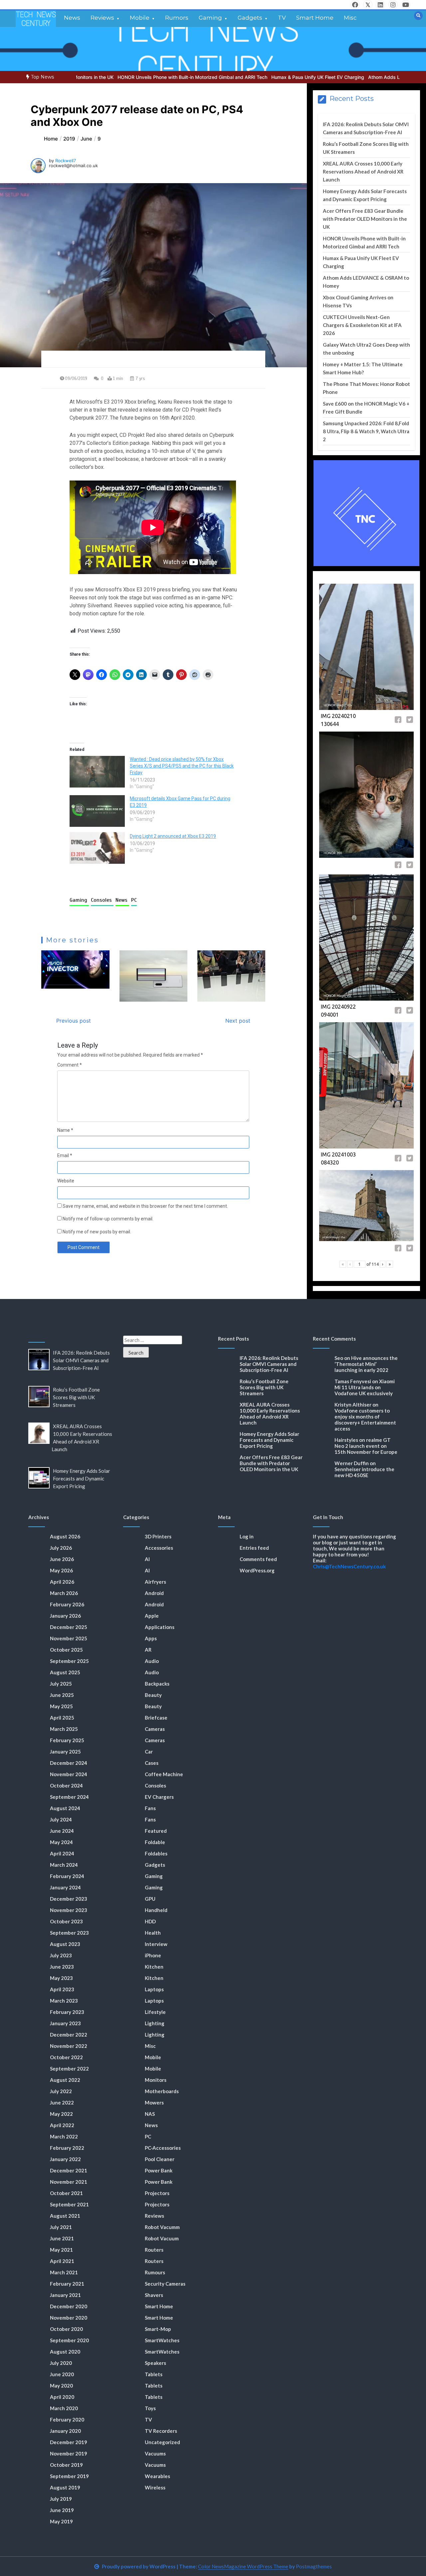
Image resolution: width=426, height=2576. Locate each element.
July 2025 (61, 1684)
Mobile (140, 18)
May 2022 (61, 2114)
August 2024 (65, 1808)
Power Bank (159, 2170)
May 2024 (61, 1842)
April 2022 (62, 2125)
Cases (152, 1763)
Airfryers (155, 1582)
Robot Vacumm (162, 2227)
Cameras (155, 1729)
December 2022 (69, 2035)
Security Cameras (165, 2284)
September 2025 (69, 1661)
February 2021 (67, 2284)
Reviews (102, 18)
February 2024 (67, 1876)
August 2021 (65, 2216)
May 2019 (61, 2521)
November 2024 (69, 1774)
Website (66, 1181)
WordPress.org (257, 1570)
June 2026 (62, 1559)
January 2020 (65, 2431)
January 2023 (65, 2023)
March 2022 (64, 2136)
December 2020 (69, 2306)
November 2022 (69, 2046)
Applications (160, 1627)
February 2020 (67, 2419)
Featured (156, 1831)
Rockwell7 (66, 161)
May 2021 (61, 2250)
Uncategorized (162, 2442)
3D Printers (158, 1536)
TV (282, 18)
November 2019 (69, 2453)
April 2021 (62, 2261)
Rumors (177, 18)
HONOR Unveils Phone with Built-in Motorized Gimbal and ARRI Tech (127, 77)
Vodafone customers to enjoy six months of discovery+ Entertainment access (365, 1420)
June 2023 (62, 1967)
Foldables (156, 1853)
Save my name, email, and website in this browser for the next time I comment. (145, 1206)
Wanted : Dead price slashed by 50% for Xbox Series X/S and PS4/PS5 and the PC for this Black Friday (182, 766)
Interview (156, 1944)
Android (154, 1593)
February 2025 (67, 1740)
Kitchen (154, 1967)
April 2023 (62, 1989)
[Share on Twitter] (410, 721)
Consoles (102, 900)
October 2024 (66, 1785)
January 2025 (65, 1752)
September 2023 (69, 1933)
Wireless (155, 2487)
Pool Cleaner (160, 2159)
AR (148, 1650)
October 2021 (66, 2193)
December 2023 (69, 1899)
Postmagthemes (314, 2566)
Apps (151, 1638)
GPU (150, 1899)
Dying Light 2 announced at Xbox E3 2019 (173, 836)
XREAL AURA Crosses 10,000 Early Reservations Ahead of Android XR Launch (363, 171)
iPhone (153, 1955)
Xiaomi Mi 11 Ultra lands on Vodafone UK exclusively (365, 1387)
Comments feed (258, 1559)
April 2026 (62, 1582)
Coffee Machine (164, 1774)
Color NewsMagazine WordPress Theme (243, 2566)
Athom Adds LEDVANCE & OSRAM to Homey (352, 77)
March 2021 (64, 2272)
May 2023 (61, 1978)
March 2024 (64, 1865)
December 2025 (69, 1627)
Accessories (159, 1548)
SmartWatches (162, 2340)
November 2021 (69, 2182)
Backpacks (157, 1684)
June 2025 (62, 1695)
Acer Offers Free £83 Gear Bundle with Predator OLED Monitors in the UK (365, 219)
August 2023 (65, 1944)
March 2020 (64, 2408)
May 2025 (61, 1706)
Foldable (155, 1842)
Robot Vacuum (162, 2238)
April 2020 (62, 2397)
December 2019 (69, 2442)
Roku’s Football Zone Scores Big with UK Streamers (76, 1397)
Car (149, 1752)
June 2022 (62, 2102)
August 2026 (65, 1536)
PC (134, 900)
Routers (154, 2250)
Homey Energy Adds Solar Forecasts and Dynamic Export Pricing (82, 1478)
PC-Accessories (163, 2148)
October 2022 (66, 2057)
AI (147, 1559)
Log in (247, 1536)
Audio (152, 1661)
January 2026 (65, 1616)
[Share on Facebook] (399, 721)
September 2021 (69, 2204)
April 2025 (62, 1718)
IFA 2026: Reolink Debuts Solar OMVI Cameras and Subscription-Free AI (81, 1360)
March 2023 (64, 2001)
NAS (150, 2114)
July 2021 (61, 2227)
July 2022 (61, 2091)
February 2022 (67, 2148)
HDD (150, 1921)
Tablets (154, 2374)
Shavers (154, 2295)
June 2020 (62, 2374)
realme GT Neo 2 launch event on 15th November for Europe (366, 1446)
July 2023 (61, 1955)
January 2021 (65, 2295)
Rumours (155, 2272)
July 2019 (61, 2499)
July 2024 (61, 1819)
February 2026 (67, 1604)
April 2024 (62, 1853)
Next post (238, 1021)
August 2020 (65, 2352)
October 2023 (66, 1921)
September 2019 (69, 2476)
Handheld (156, 1910)
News (72, 18)
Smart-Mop (158, 2329)
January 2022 (65, 2159)
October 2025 (66, 1650)
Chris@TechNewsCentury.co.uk (349, 1566)
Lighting (155, 2023)
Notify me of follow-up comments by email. (108, 1219)
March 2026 (64, 1593)
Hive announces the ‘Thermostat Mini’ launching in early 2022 (366, 1364)
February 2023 (67, 2012)
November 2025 (69, 1638)
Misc (350, 18)
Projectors (157, 2193)
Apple (152, 1616)
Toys (150, 2408)
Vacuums (155, 2453)
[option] (127, 77)
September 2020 (69, 2340)
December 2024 (69, 1763)
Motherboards (162, 2091)
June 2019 (62, 2510)
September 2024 (69, 1797)
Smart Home (315, 18)
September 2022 (69, 2069)
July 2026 (61, 1548)
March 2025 (64, 1729)
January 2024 (65, 1887)
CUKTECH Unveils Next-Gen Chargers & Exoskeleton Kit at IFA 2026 (362, 325)
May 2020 (61, 2386)
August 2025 (65, 1672)
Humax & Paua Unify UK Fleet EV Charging (252, 77)
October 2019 (66, 2465)
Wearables (157, 2476)
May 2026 (61, 1570)
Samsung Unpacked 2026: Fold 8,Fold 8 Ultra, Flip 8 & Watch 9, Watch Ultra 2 (366, 431)
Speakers (155, 2363)
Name (65, 1130)
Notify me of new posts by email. (97, 1232)
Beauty (153, 1695)
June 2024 (62, 1831)
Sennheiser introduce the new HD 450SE (364, 1472)
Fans (150, 1808)
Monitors (156, 2080)
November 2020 (69, 2318)
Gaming (210, 18)
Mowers (154, 2102)
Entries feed (254, 1548)
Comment (70, 1065)
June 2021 (62, 2238)
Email (65, 1155)
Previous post (74, 1021)
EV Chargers (159, 1797)
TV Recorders (161, 2431)
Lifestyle (155, 2012)
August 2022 (65, 2080)
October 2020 (66, 2329)
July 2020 (61, 2363)
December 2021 (69, 2170)
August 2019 (65, 2487)
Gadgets (250, 18)
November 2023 (69, 1910)
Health (153, 1933)
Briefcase (156, 1718)
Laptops (154, 1989)
